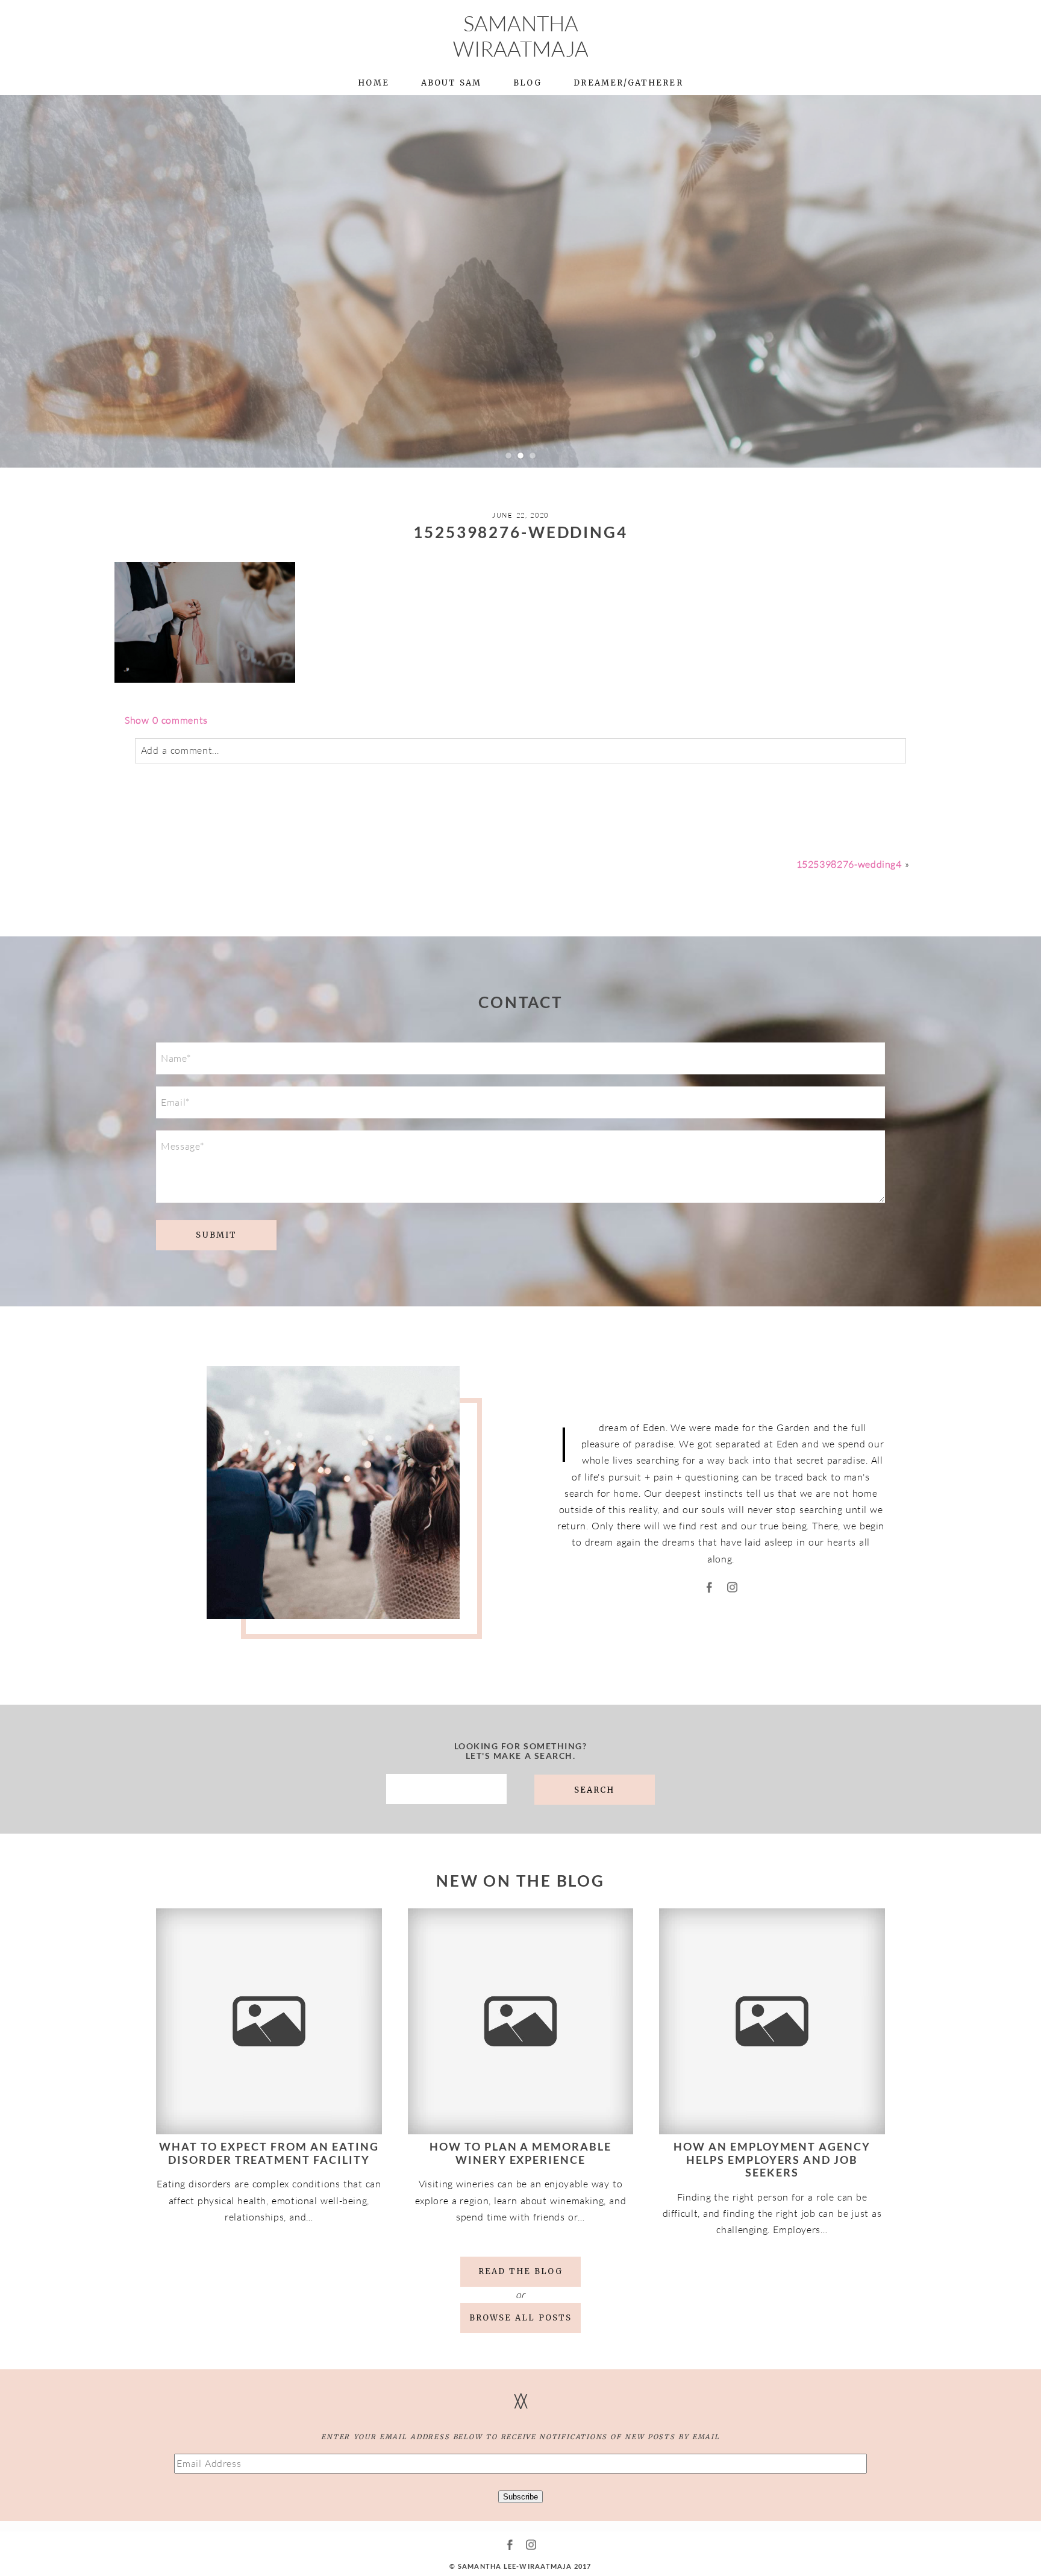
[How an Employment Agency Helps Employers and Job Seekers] (772, 2021)
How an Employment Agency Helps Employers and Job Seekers (772, 2159)
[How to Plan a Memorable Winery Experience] (521, 2021)
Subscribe (520, 2497)
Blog (527, 83)
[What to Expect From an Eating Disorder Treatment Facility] (269, 2021)
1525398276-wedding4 (849, 864)
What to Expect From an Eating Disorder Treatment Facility (269, 2153)
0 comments (166, 720)
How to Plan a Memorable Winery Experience (521, 2153)
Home (373, 83)
